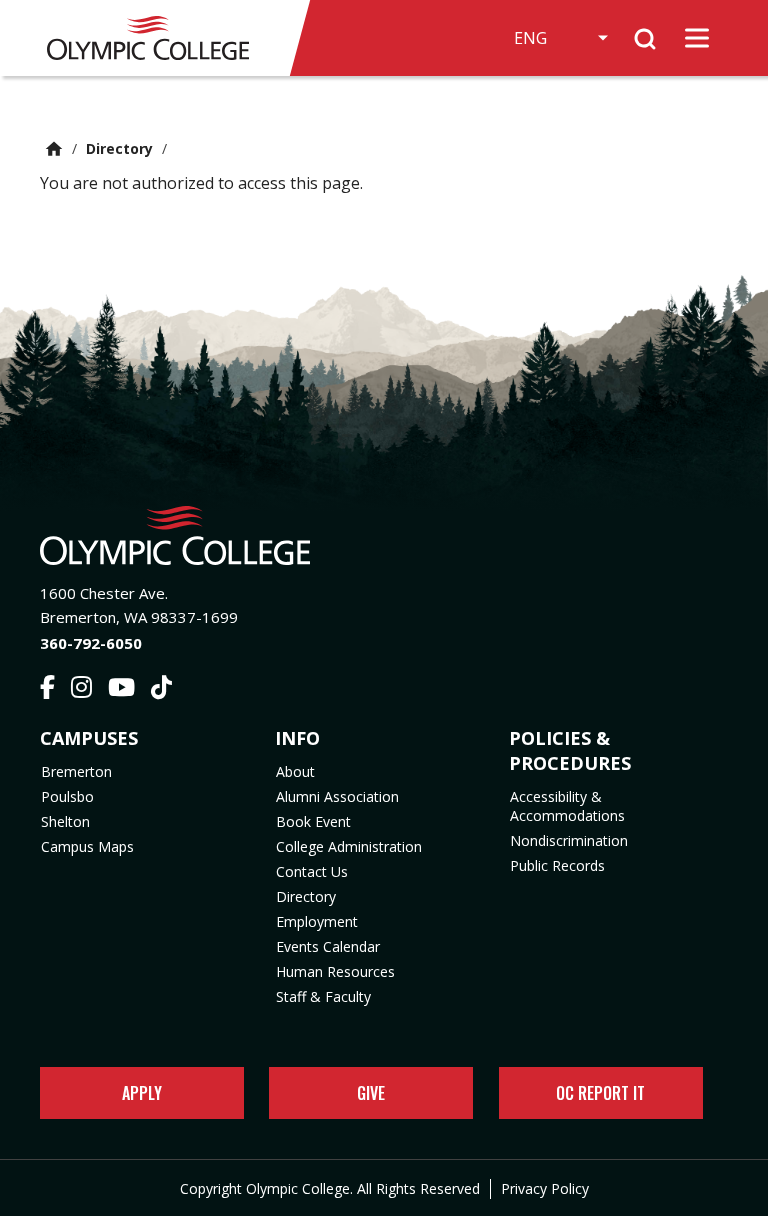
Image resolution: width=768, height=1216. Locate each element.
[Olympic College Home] (384, 535)
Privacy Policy (545, 1188)
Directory (119, 148)
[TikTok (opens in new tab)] (161, 690)
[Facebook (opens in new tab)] (47, 690)
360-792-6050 (91, 643)
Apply (142, 1093)
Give (371, 1093)
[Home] (157, 38)
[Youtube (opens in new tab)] (121, 690)
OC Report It (600, 1093)
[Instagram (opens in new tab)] (81, 690)
